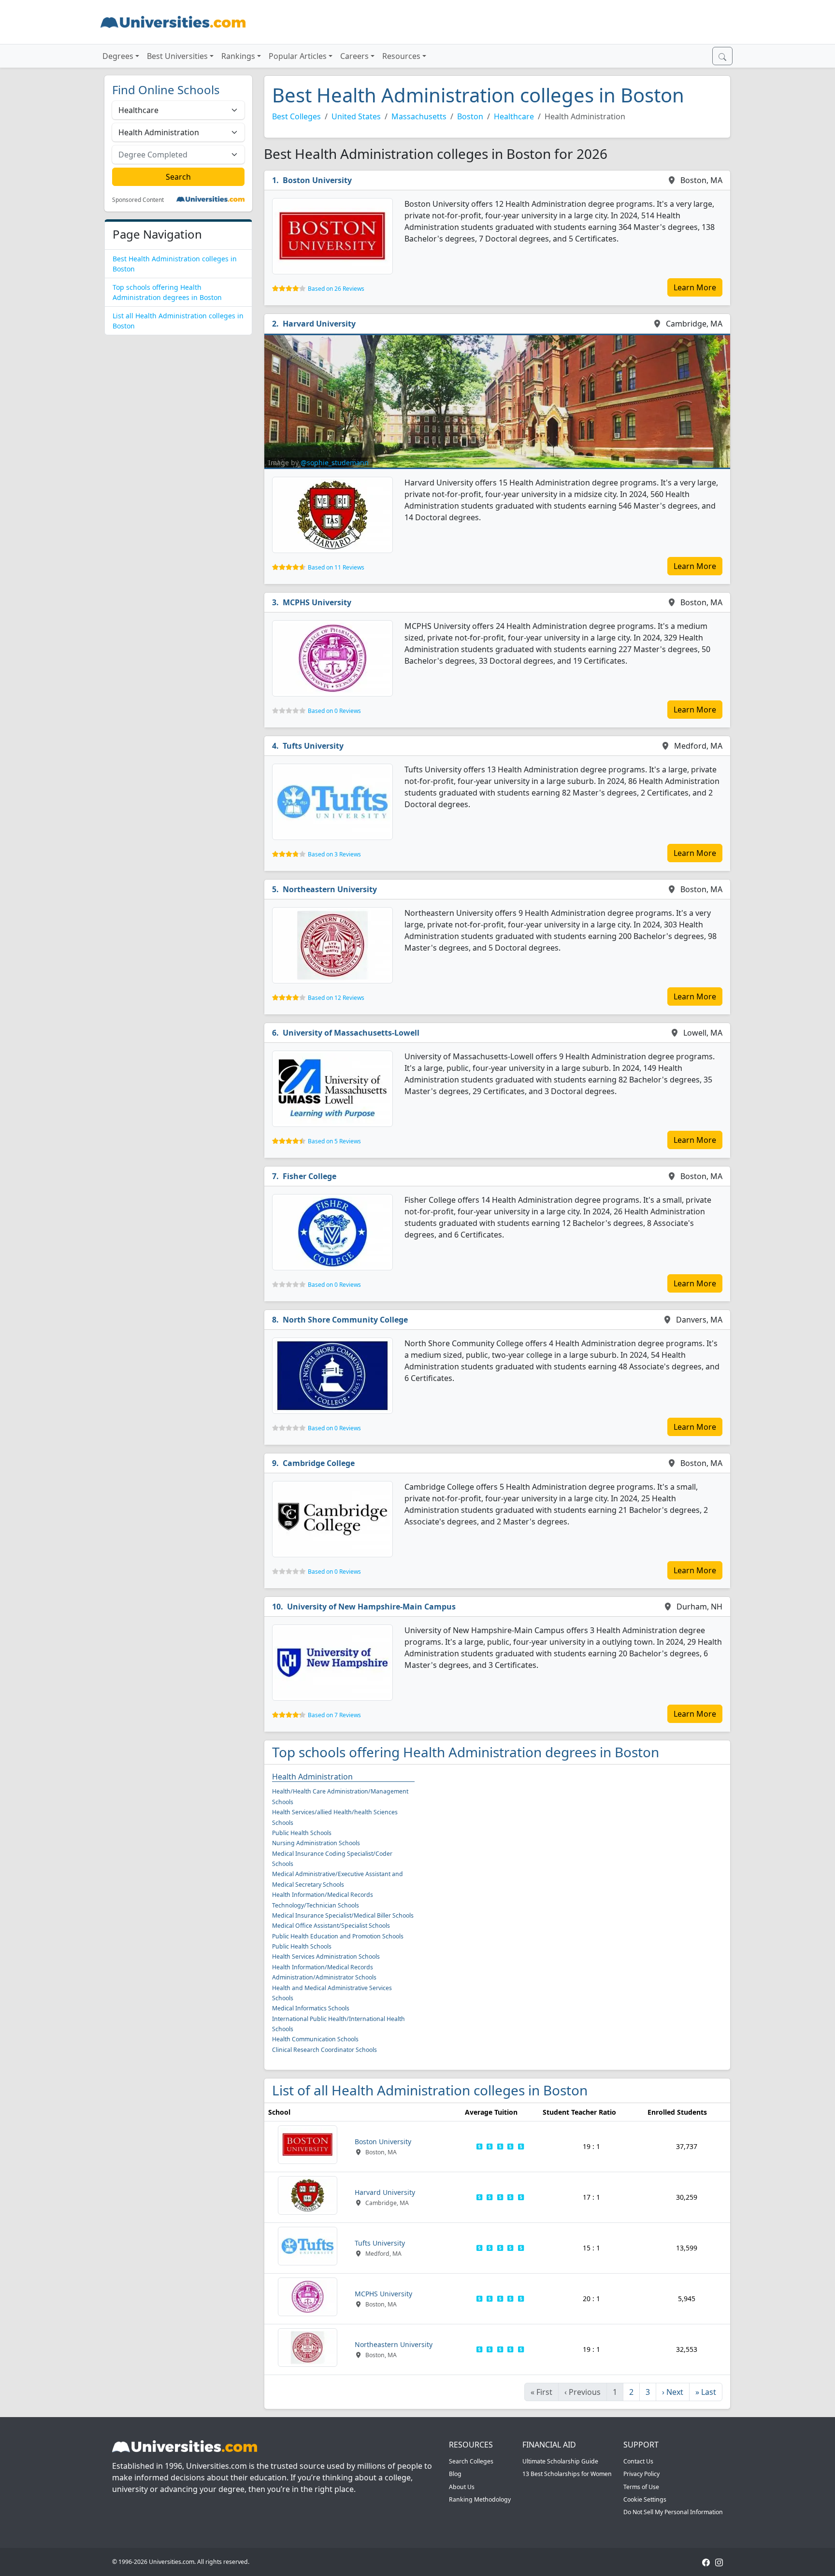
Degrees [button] (118, 56)
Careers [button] (354, 56)
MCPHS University (317, 602)
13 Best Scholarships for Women (567, 2474)
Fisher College (310, 1176)
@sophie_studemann (335, 463)
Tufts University (313, 746)
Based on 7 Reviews (334, 1715)
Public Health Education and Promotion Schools (338, 1936)
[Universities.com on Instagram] (719, 2562)
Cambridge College (319, 1463)
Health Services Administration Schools (326, 1957)
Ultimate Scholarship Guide (560, 2461)
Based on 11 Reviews (336, 567)
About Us (462, 2487)
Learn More (695, 287)
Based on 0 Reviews (334, 711)
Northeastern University (330, 889)
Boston (470, 116)
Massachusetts (419, 116)
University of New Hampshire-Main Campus (371, 1607)
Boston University (317, 180)
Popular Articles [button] (298, 56)
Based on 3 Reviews (334, 854)
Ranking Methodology (480, 2499)
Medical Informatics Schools (311, 2008)
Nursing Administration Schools (316, 1843)
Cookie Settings (645, 2499)
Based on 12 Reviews (336, 998)
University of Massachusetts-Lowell (351, 1033)
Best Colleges (296, 116)
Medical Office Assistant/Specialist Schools (331, 1926)
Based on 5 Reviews (334, 1141)
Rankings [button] (238, 56)
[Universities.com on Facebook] (706, 2562)
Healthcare (514, 116)
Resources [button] (401, 56)
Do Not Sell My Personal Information (673, 2512)
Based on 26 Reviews (336, 289)
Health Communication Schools (315, 2039)
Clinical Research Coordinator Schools (324, 2050)
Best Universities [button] (177, 56)
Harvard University (319, 324)
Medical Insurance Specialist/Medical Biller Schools (343, 1915)
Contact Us (638, 2461)
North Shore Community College (345, 1320)
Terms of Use (641, 2487)
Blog (455, 2474)
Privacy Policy (641, 2474)
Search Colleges (471, 2461)
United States (356, 116)
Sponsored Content (138, 200)
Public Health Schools (302, 1833)
